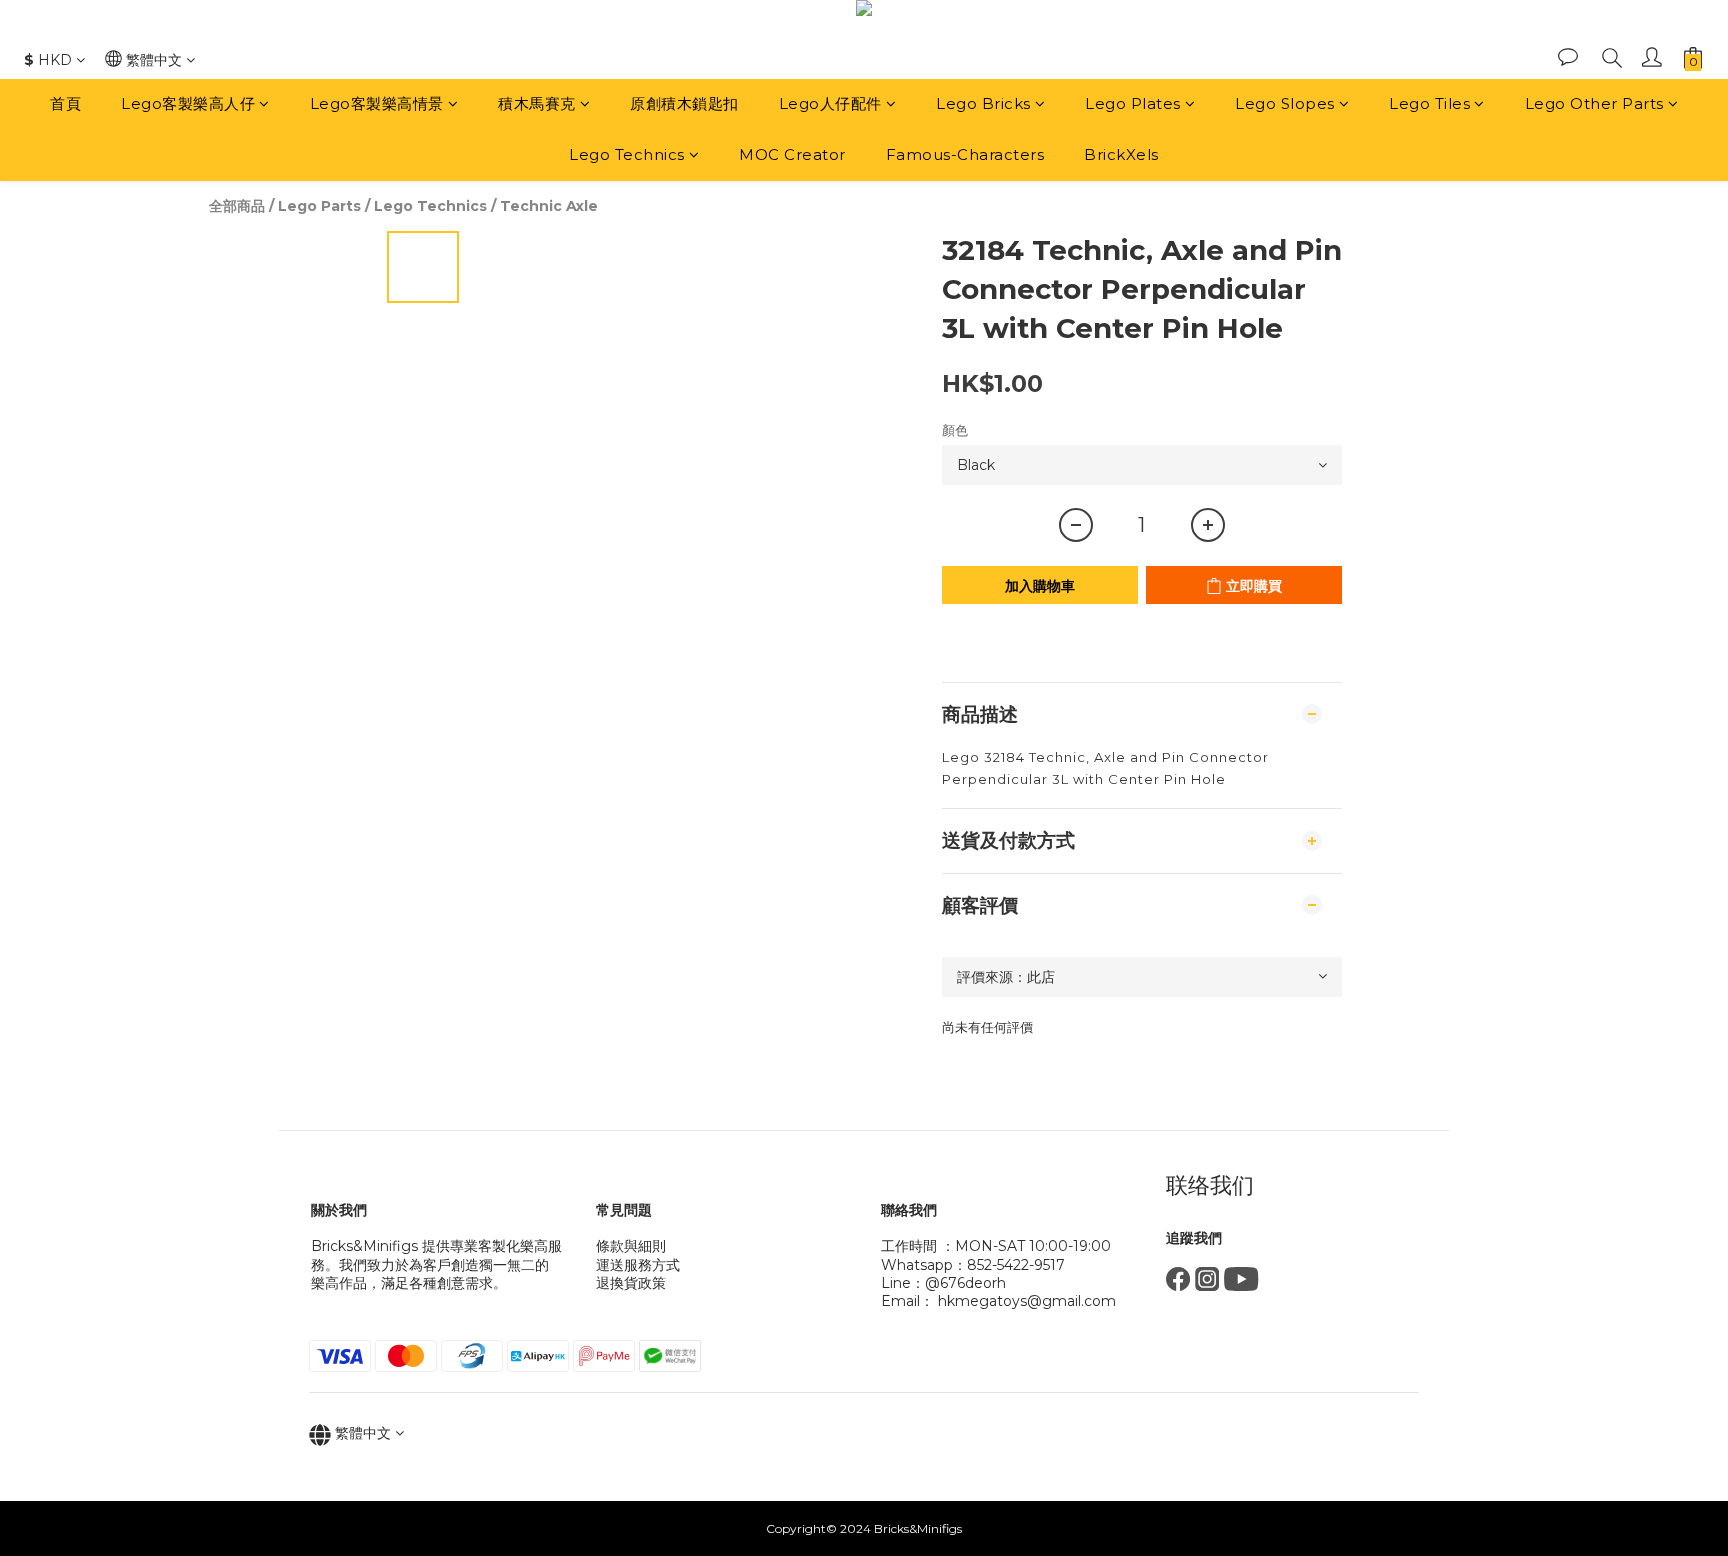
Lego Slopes (1285, 103)
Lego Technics (627, 154)
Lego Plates (1133, 103)
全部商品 (237, 206)
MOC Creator (792, 154)
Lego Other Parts (1594, 103)
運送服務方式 (638, 1265)
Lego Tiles (1429, 103)
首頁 (65, 103)
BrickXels (1121, 154)
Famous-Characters (965, 154)
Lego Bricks (983, 103)
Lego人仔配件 (830, 103)
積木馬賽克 (537, 103)
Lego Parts (319, 206)
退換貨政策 (631, 1283)
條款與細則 (631, 1246)
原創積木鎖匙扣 (684, 103)
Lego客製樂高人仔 (188, 103)
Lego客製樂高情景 (377, 103)
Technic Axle (549, 206)
